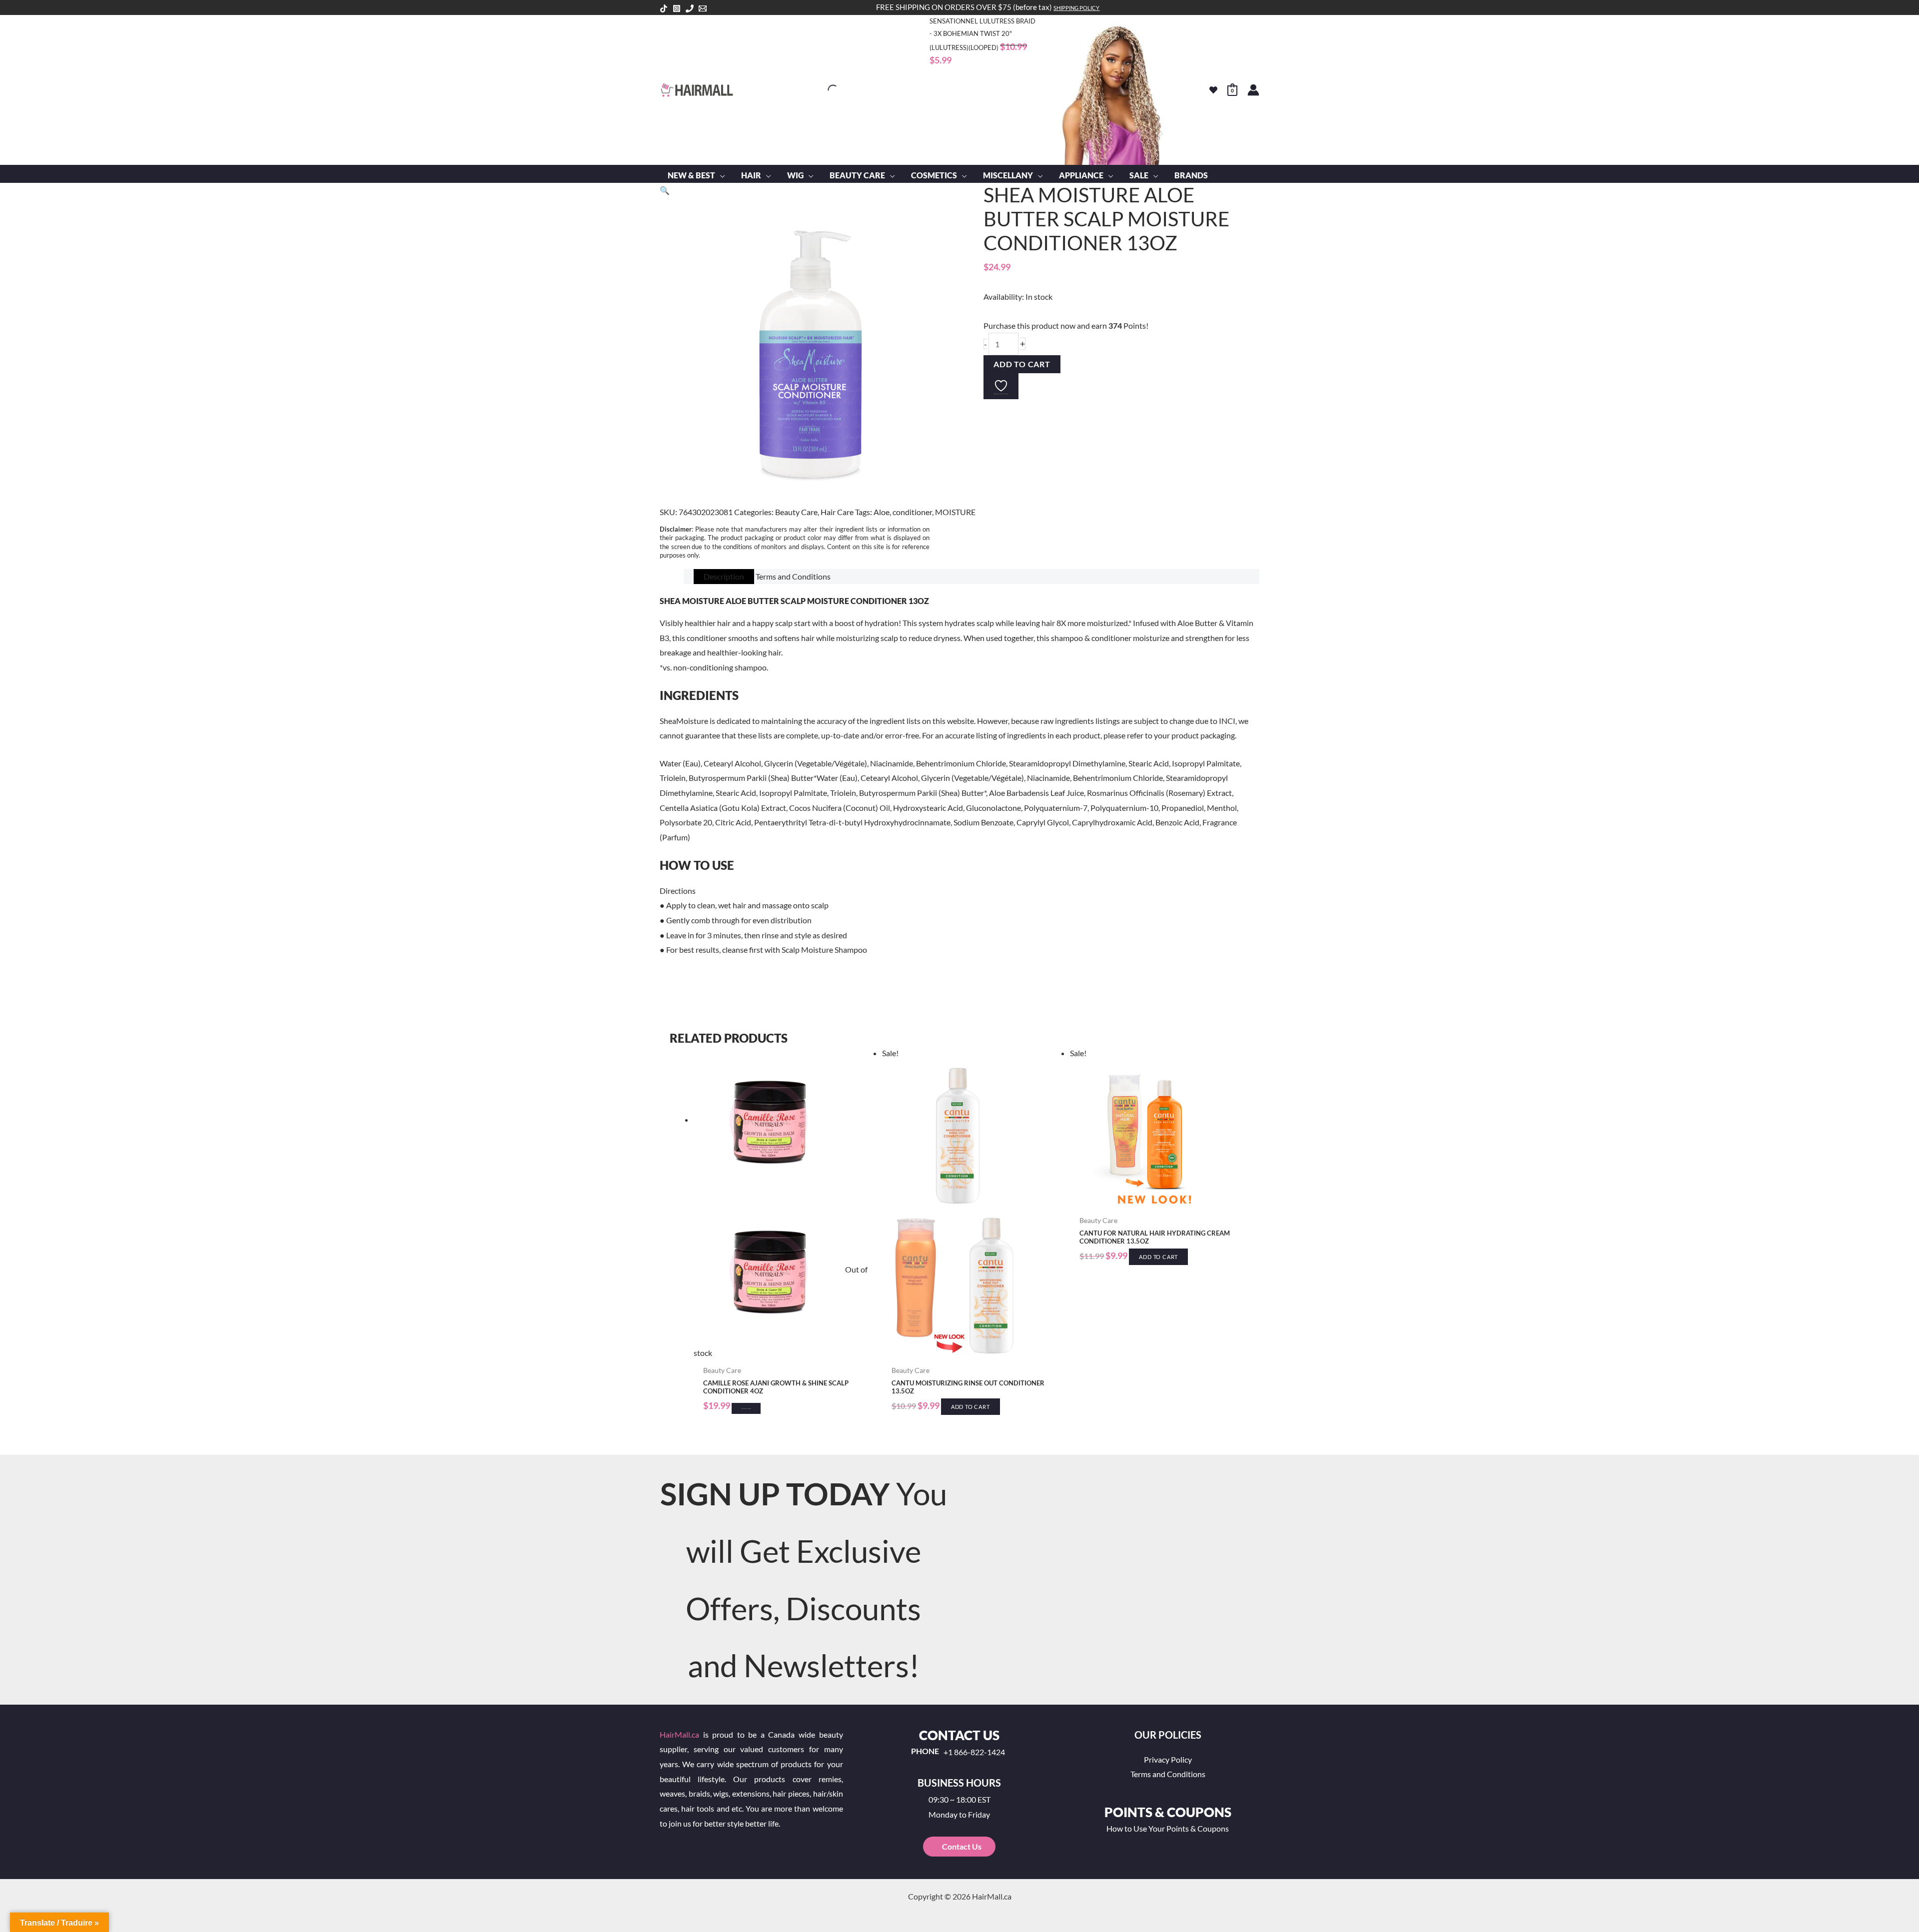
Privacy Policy (1168, 1759)
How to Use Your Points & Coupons (1168, 1828)
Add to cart (1022, 364)
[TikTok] (664, 8)
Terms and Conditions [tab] (793, 576)
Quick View (783, 1352)
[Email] (703, 8)
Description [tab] (724, 576)
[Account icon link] (1253, 90)
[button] (720, 175)
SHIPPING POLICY (1076, 8)
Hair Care (837, 512)
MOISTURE (955, 512)
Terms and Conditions (1168, 1774)
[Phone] (690, 8)
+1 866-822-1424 (974, 1752)
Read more (746, 1408)
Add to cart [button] (970, 1407)
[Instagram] (677, 8)
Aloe (882, 512)
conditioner (912, 512)
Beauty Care (796, 512)
